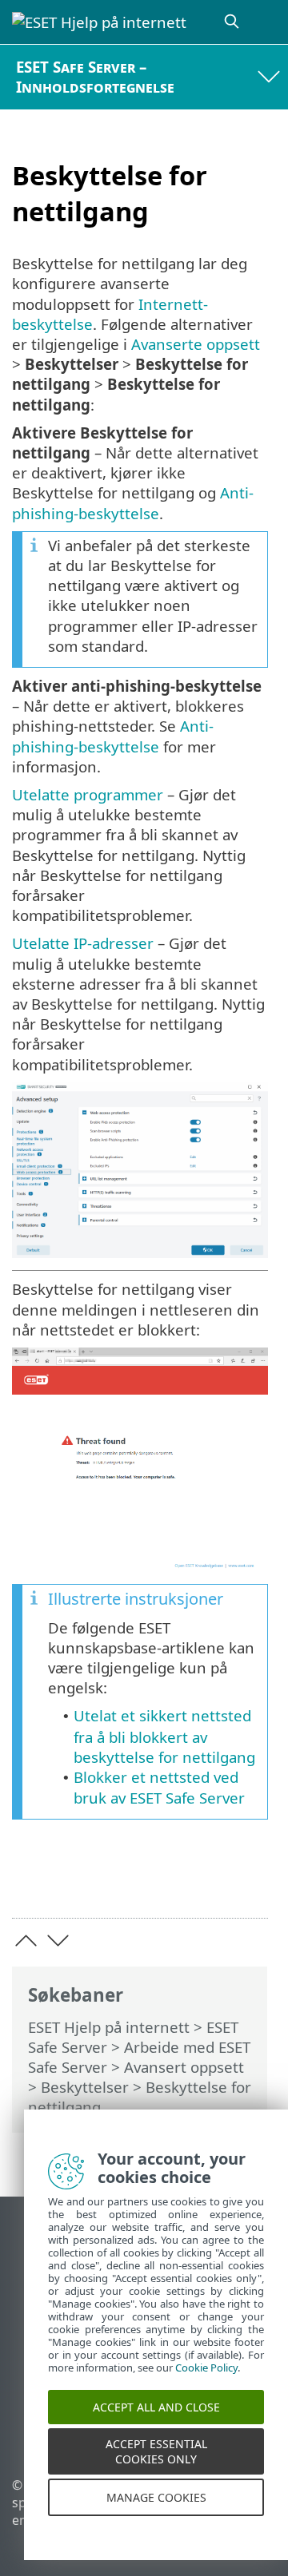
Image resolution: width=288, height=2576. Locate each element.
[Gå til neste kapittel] (58, 1941)
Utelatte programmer (88, 794)
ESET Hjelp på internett (109, 2027)
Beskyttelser (85, 2087)
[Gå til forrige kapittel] (26, 1941)
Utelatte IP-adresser (83, 943)
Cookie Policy (206, 2382)
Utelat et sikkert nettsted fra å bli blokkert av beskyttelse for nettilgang (164, 1736)
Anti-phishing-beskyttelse (133, 502)
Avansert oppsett (184, 2067)
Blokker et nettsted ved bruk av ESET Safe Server (159, 1787)
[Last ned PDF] (207, 1881)
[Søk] (233, 22)
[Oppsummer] (248, 1881)
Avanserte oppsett (196, 344)
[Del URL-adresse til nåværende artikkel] (166, 1881)
